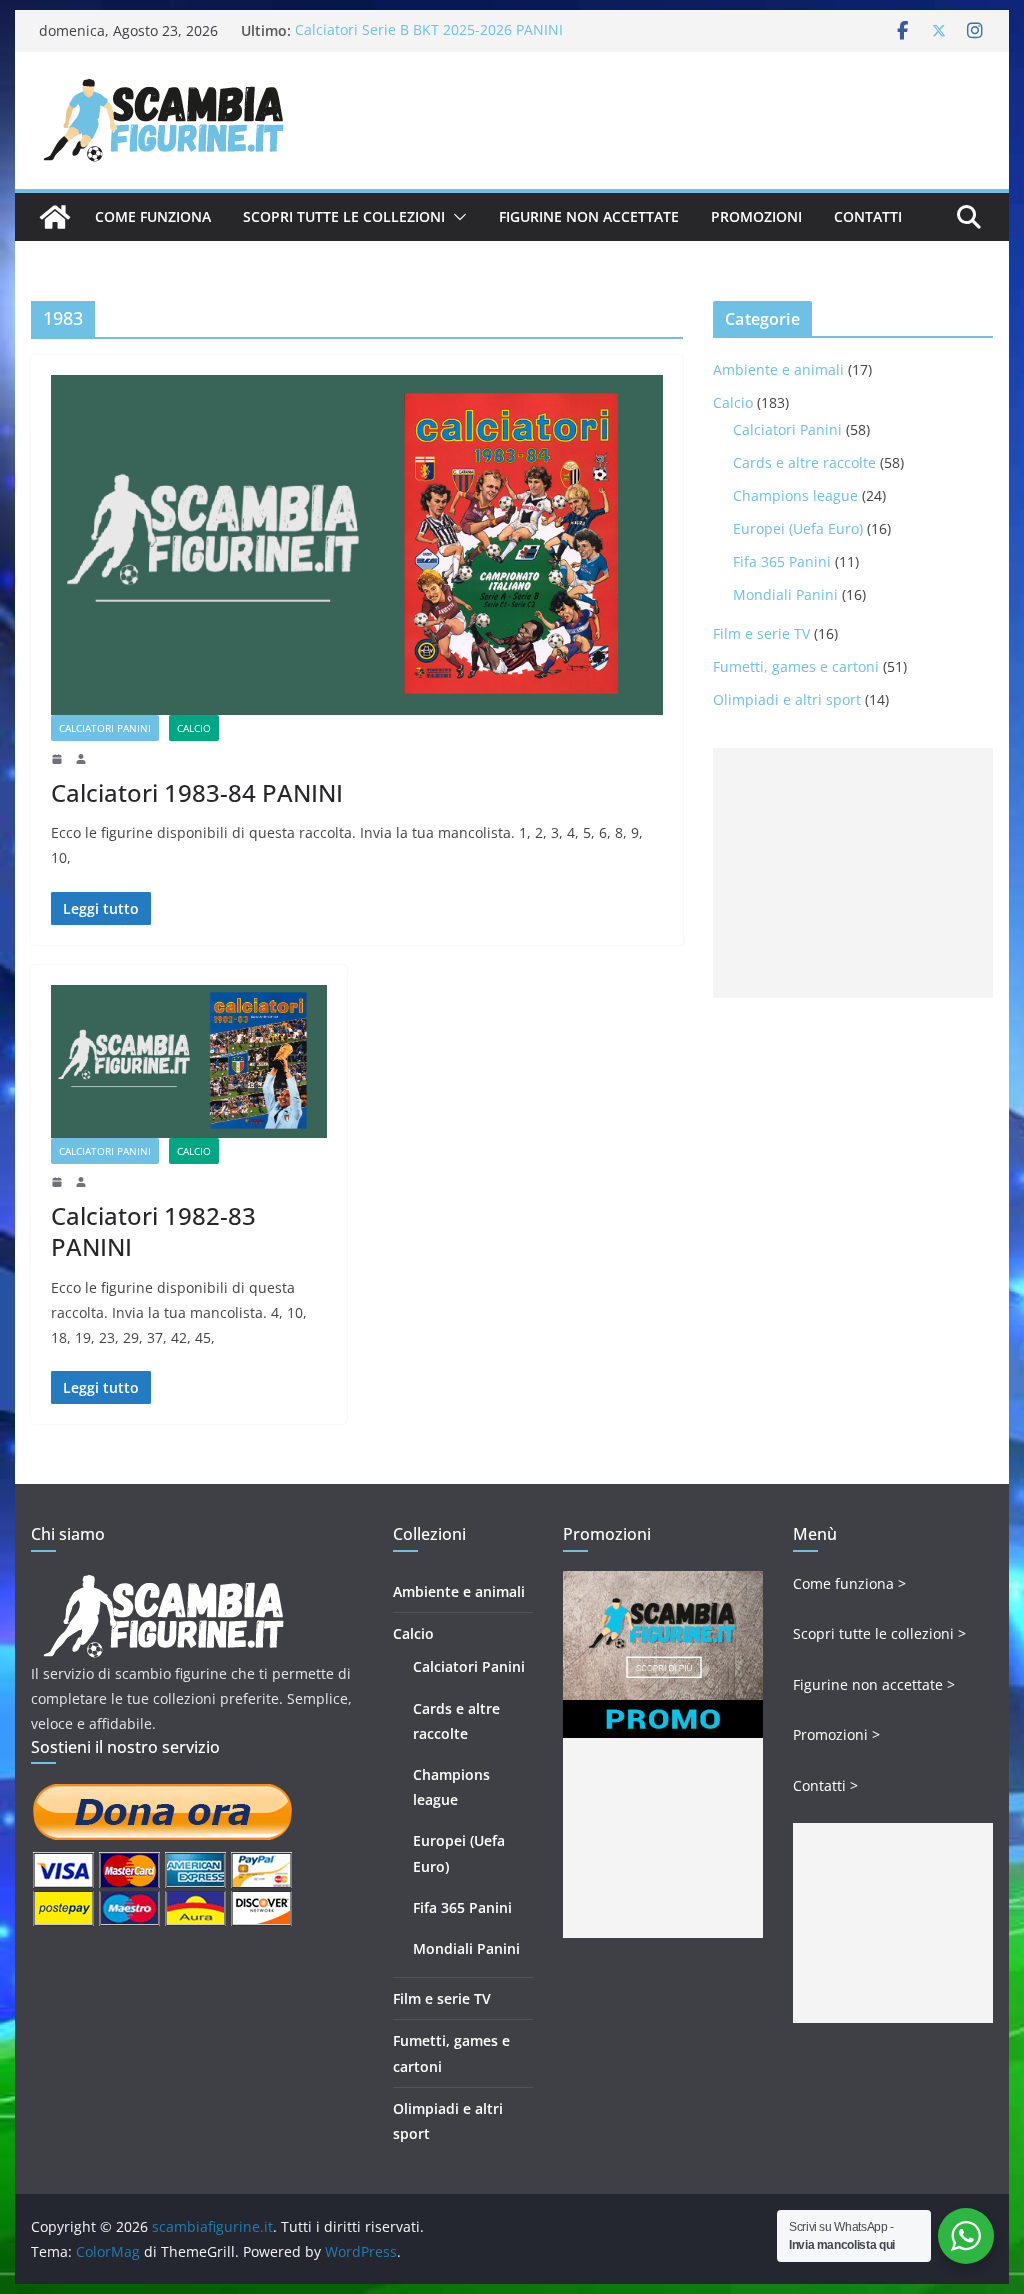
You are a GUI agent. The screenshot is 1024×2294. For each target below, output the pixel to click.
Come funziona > (849, 1583)
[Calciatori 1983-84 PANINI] (357, 545)
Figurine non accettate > (874, 1684)
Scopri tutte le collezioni (344, 216)
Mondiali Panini (785, 594)
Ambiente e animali (778, 369)
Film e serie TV (761, 633)
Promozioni (756, 216)
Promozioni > (836, 1734)
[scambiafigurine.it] (55, 217)
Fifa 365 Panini (782, 561)
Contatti (868, 216)
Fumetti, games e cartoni (796, 666)
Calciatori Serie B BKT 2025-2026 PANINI (429, 30)
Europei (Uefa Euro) (798, 528)
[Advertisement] (852, 873)
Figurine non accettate (589, 216)
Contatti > (825, 1785)
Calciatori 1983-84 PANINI (197, 792)
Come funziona (153, 216)
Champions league (795, 495)
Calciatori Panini (105, 728)
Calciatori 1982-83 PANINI (153, 1231)
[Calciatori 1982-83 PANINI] (189, 1061)
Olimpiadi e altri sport (787, 699)
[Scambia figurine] (163, 1583)
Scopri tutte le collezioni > (879, 1633)
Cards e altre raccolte (804, 462)
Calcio (194, 728)
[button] (456, 217)
